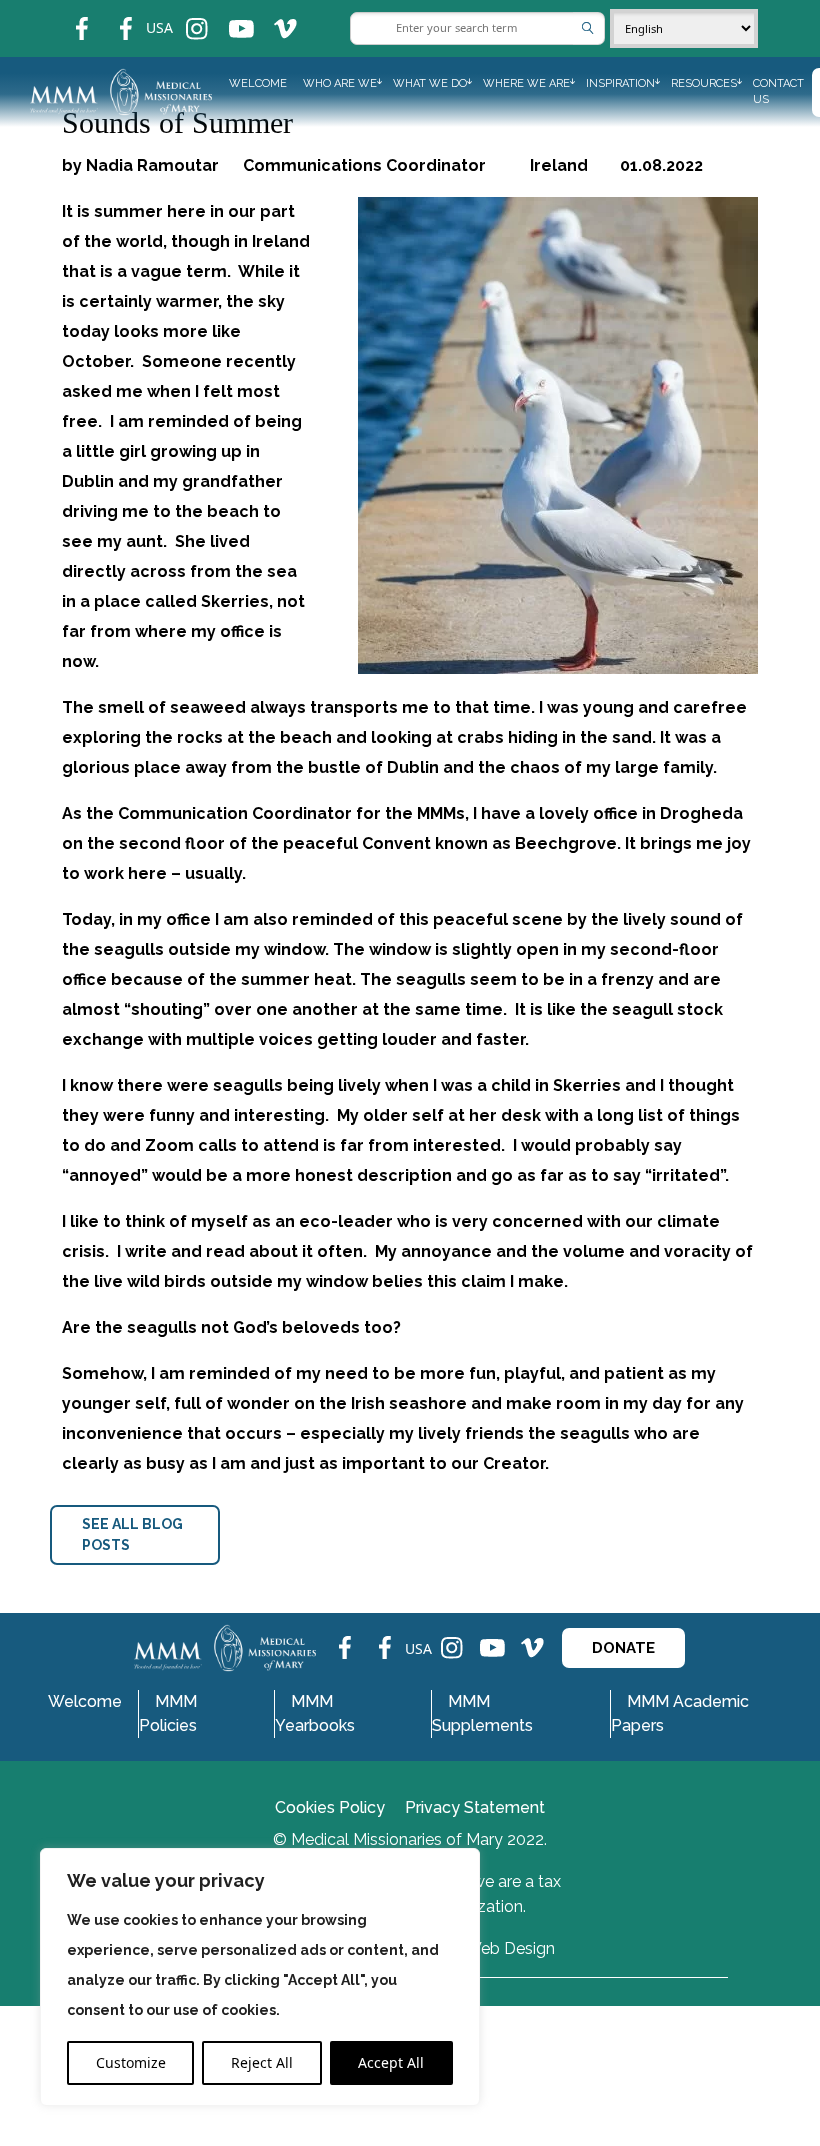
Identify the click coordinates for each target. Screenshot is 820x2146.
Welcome (258, 83)
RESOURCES (704, 83)
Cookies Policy (330, 1807)
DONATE (623, 1648)
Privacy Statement (475, 1807)
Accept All (391, 2062)
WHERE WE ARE (526, 83)
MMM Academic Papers (680, 1713)
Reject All (262, 2062)
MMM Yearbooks (315, 1713)
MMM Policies (168, 1713)
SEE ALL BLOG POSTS (132, 1534)
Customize (131, 2062)
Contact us (778, 92)
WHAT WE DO (430, 83)
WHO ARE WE (340, 83)
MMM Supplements (482, 1713)
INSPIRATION (620, 83)
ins (183, 15)
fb (67, 15)
